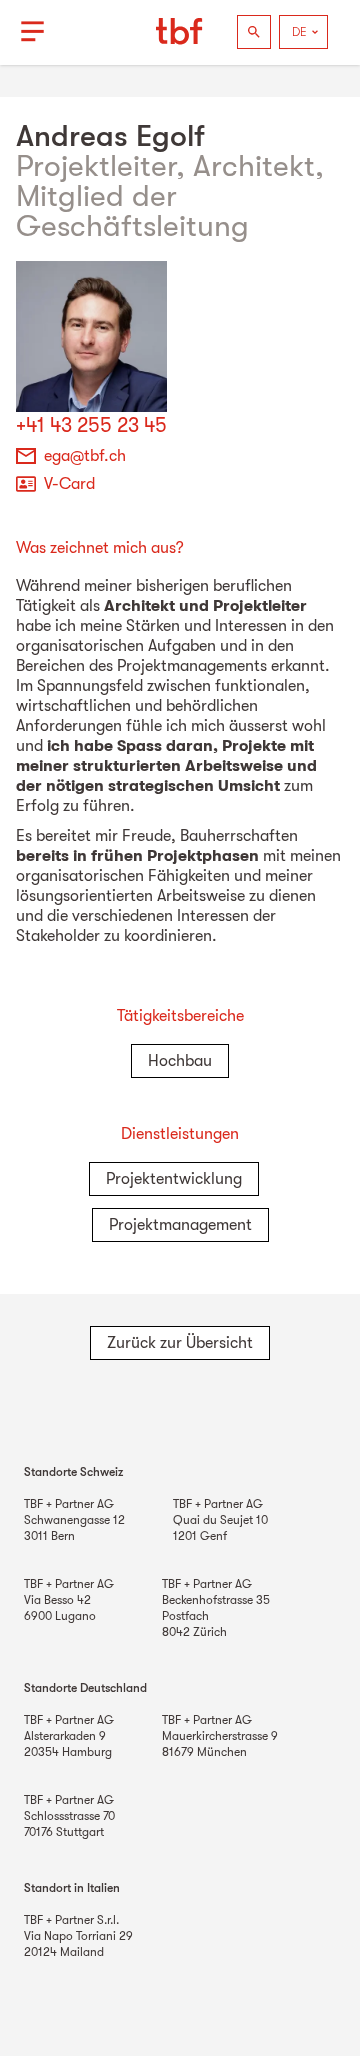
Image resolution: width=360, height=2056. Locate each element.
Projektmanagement (180, 1225)
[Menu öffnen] (32, 32)
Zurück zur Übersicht (180, 1343)
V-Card (69, 484)
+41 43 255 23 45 (91, 425)
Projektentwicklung (174, 1179)
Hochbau (180, 1061)
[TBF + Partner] (180, 32)
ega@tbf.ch (85, 456)
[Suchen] (254, 32)
